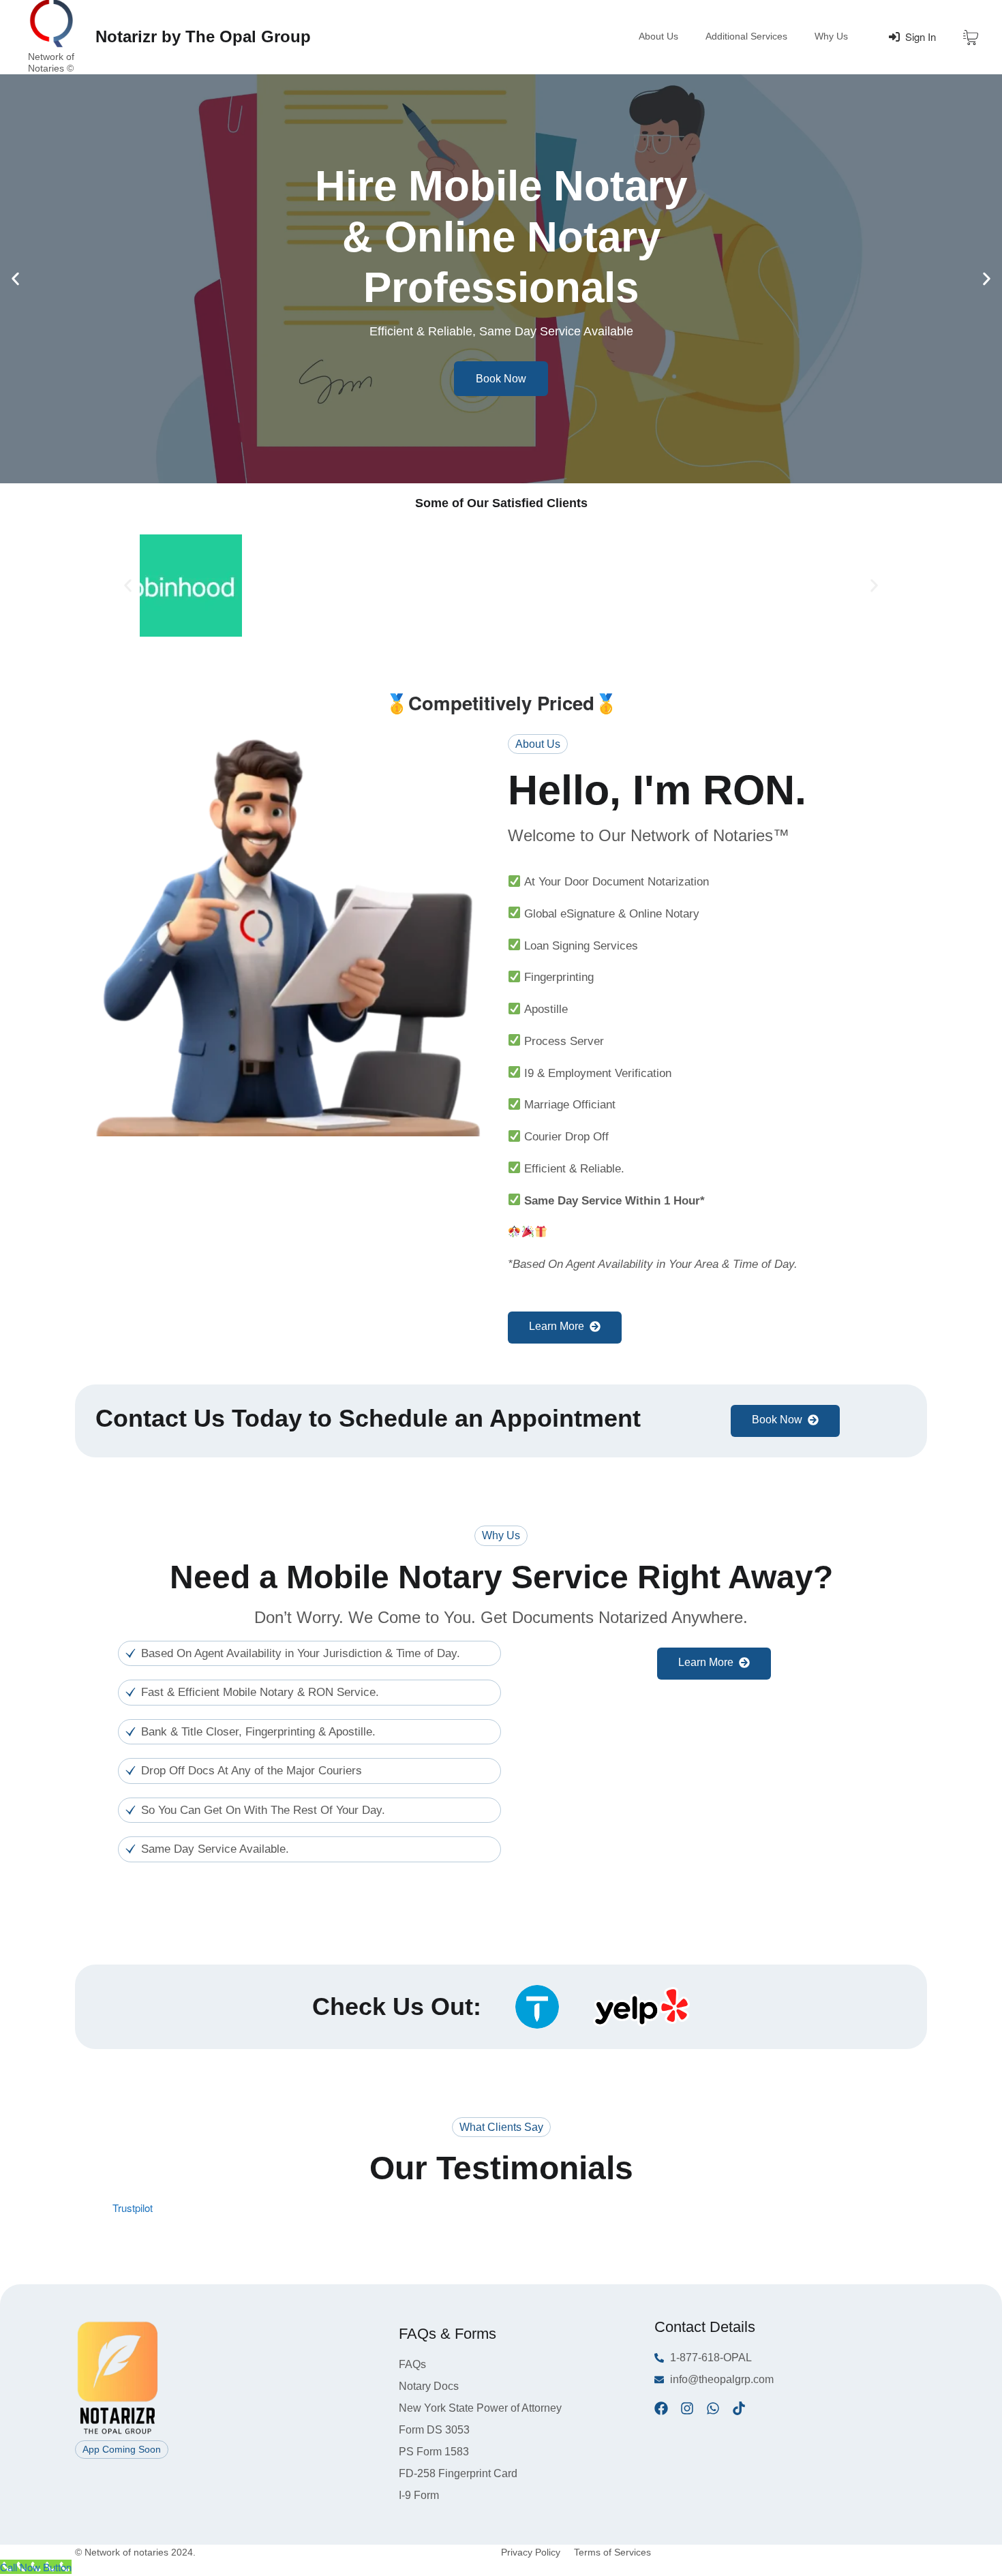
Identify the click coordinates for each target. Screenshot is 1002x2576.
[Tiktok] (739, 2408)
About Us (658, 36)
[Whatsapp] (713, 2408)
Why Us (831, 36)
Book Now (501, 379)
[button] (15, 278)
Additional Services (746, 36)
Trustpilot (133, 2208)
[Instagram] (687, 2408)
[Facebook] (661, 2408)
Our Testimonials (501, 2168)
